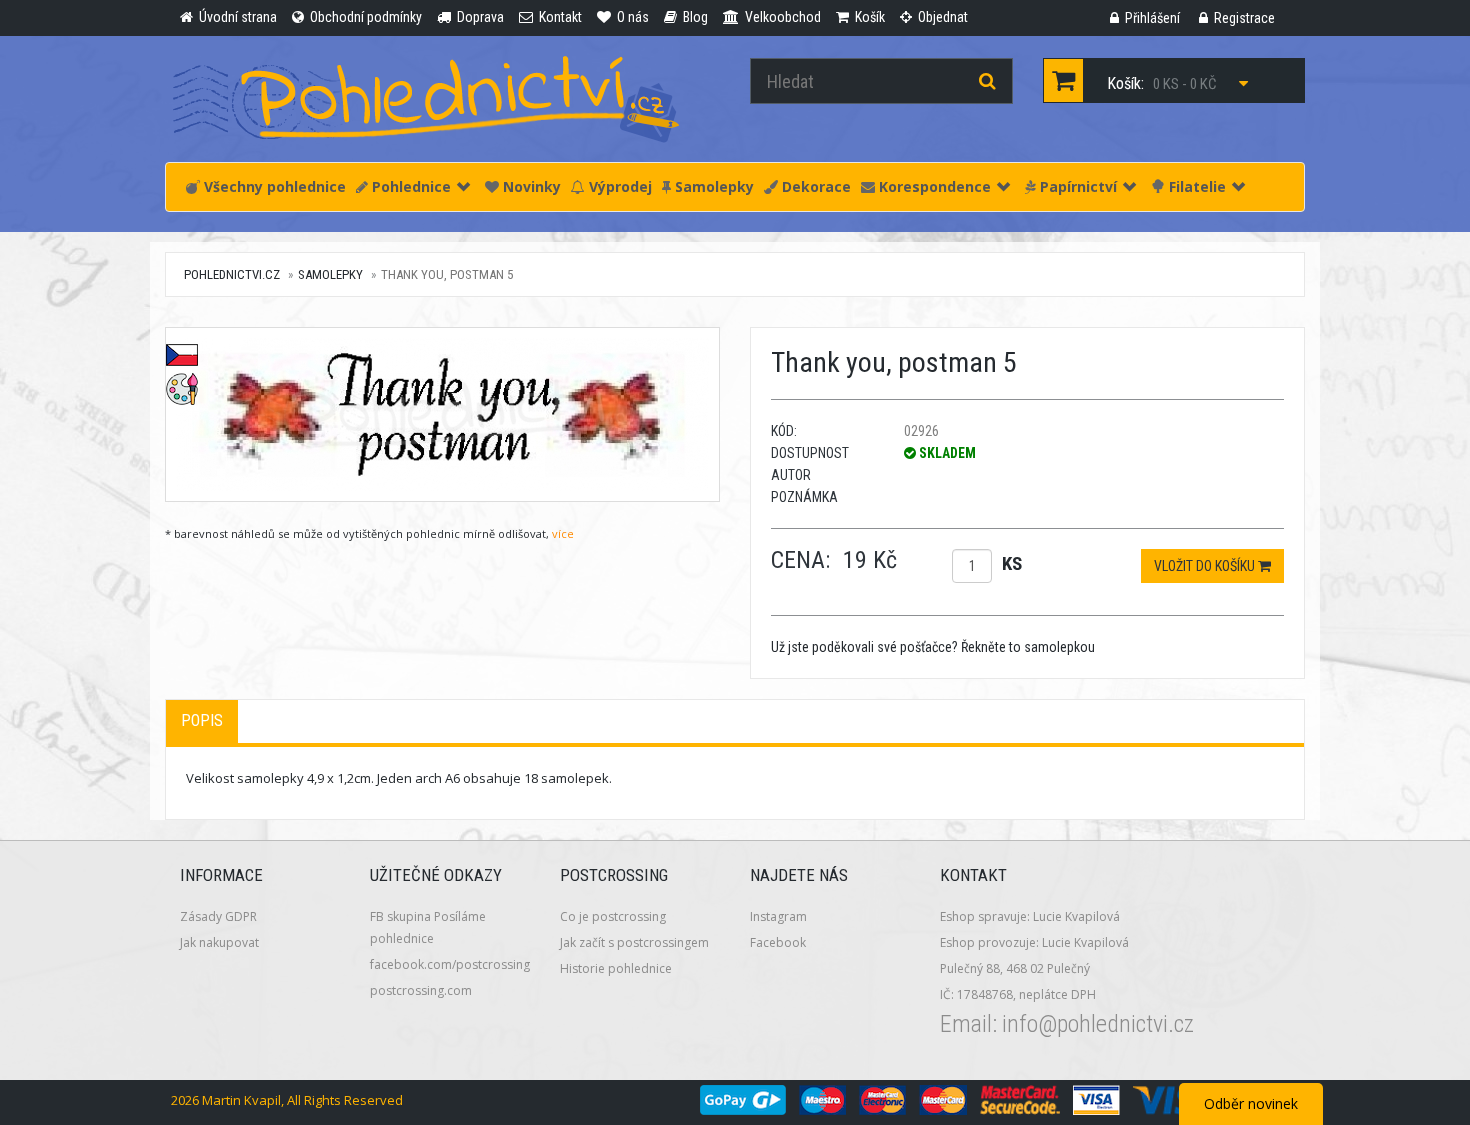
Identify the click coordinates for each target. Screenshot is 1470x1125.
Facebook (778, 942)
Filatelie (1195, 186)
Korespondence (933, 186)
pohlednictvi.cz (232, 274)
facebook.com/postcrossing (450, 964)
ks (1012, 563)
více (563, 533)
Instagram (778, 916)
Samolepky (712, 186)
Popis (202, 720)
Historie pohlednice (616, 968)
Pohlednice (409, 186)
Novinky (530, 186)
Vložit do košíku (1206, 566)
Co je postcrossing (613, 916)
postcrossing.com (421, 990)
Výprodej (618, 186)
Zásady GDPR (218, 916)
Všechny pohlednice (273, 186)
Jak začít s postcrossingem (634, 942)
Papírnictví (1076, 186)
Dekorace (814, 186)
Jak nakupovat (219, 942)
